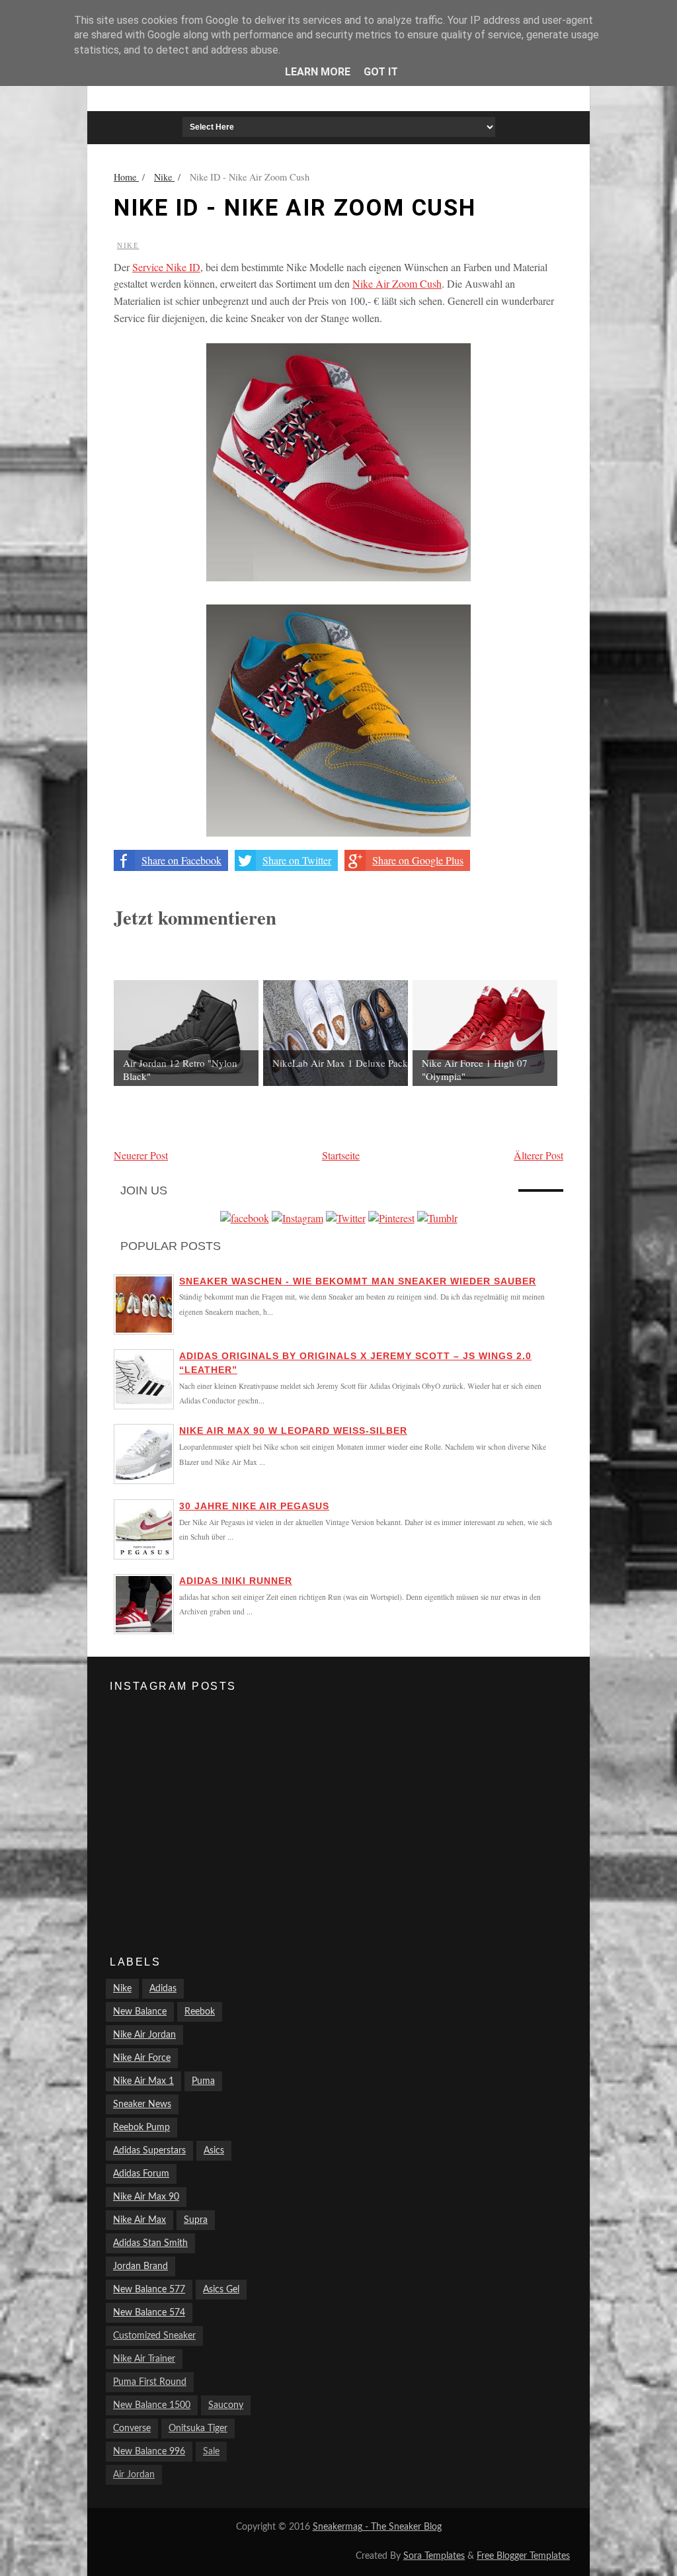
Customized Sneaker (154, 2336)
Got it (381, 72)
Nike (128, 245)
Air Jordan (134, 2475)
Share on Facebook (181, 860)
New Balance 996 (149, 2452)
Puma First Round (150, 2382)
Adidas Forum (141, 2174)
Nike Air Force (142, 2058)
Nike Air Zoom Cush (397, 283)
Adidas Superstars (149, 2151)
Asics (214, 2151)
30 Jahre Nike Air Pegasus (254, 1506)
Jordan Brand (140, 2266)
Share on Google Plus (418, 860)
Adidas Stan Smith (150, 2243)
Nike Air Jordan (144, 2035)
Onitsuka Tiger (198, 2429)
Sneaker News (142, 2104)
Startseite (341, 1155)
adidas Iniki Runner (236, 1581)
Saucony (226, 2405)
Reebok (200, 2012)
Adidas (163, 1989)
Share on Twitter (297, 860)
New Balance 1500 (152, 2405)
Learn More (318, 72)
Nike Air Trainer (144, 2359)
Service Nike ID (166, 267)
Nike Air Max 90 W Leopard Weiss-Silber (293, 1431)
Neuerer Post (141, 1155)
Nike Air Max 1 (143, 2081)
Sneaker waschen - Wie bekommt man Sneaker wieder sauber (358, 1281)
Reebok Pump (141, 2128)
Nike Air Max (139, 2220)
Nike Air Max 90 (146, 2197)
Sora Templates (434, 2556)
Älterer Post (538, 1155)
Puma (203, 2081)
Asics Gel (221, 2290)
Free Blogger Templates (523, 2556)
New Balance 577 (149, 2290)
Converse (132, 2429)
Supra (196, 2220)
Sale (211, 2452)
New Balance (140, 2012)
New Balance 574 (149, 2313)
